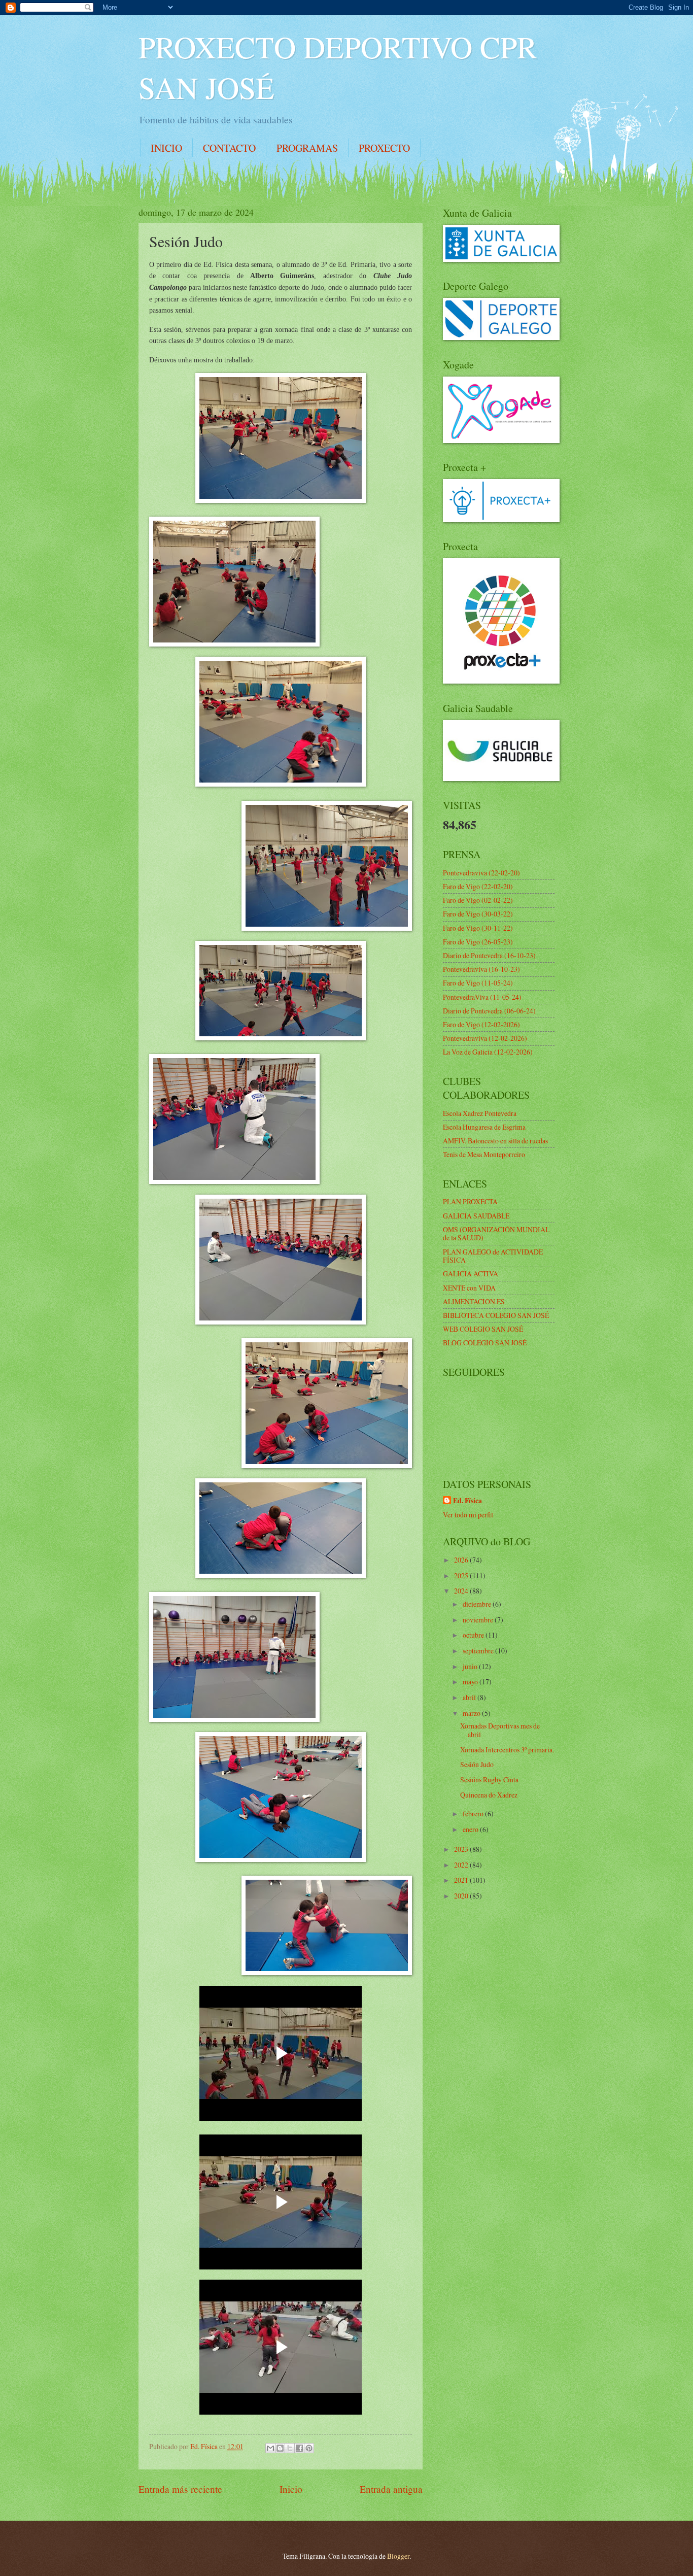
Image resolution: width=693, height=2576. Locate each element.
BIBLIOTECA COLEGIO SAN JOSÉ (496, 1315)
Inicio (291, 2489)
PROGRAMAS (307, 148)
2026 (462, 1560)
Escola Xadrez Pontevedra (480, 1113)
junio (471, 1666)
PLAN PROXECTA (470, 1201)
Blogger (398, 2556)
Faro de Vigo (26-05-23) (478, 942)
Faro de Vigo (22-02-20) (478, 886)
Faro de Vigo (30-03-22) (478, 914)
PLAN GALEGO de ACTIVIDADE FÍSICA (493, 1256)
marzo (472, 1713)
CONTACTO (229, 148)
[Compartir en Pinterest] (309, 2448)
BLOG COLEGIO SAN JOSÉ (485, 1343)
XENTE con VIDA (469, 1288)
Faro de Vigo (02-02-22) (478, 900)
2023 (462, 1849)
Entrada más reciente (180, 2489)
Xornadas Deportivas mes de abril (500, 1730)
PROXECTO (384, 148)
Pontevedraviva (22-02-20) (481, 873)
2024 (462, 1591)
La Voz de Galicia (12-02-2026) (488, 1052)
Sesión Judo (477, 1764)
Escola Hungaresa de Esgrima (484, 1127)
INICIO (166, 148)
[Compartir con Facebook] (299, 2448)
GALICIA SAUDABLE (476, 1216)
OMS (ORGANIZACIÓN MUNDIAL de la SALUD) (496, 1234)
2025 (462, 1575)
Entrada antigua (391, 2489)
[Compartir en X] (290, 2448)
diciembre (478, 1604)
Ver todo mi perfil (468, 1515)
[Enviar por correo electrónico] (270, 2448)
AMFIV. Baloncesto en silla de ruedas (495, 1141)
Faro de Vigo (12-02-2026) (481, 1024)
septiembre (479, 1651)
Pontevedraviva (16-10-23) (481, 969)
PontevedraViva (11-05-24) (482, 997)
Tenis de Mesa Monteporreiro (484, 1154)
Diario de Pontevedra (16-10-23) (489, 955)
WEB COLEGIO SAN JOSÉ (483, 1329)
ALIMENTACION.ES (474, 1301)
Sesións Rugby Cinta (489, 1780)
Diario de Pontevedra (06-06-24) (489, 1011)
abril (470, 1697)
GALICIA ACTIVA (471, 1274)
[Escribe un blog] (280, 2448)
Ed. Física (467, 1501)
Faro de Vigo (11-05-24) (478, 983)
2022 (462, 1865)
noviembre (479, 1620)
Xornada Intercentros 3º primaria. (507, 1750)
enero (471, 1829)
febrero (474, 1814)
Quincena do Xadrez (489, 1795)
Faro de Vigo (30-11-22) (478, 928)
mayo (471, 1682)
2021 (462, 1880)
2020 (462, 1896)
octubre (474, 1635)
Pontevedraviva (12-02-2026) (485, 1038)
